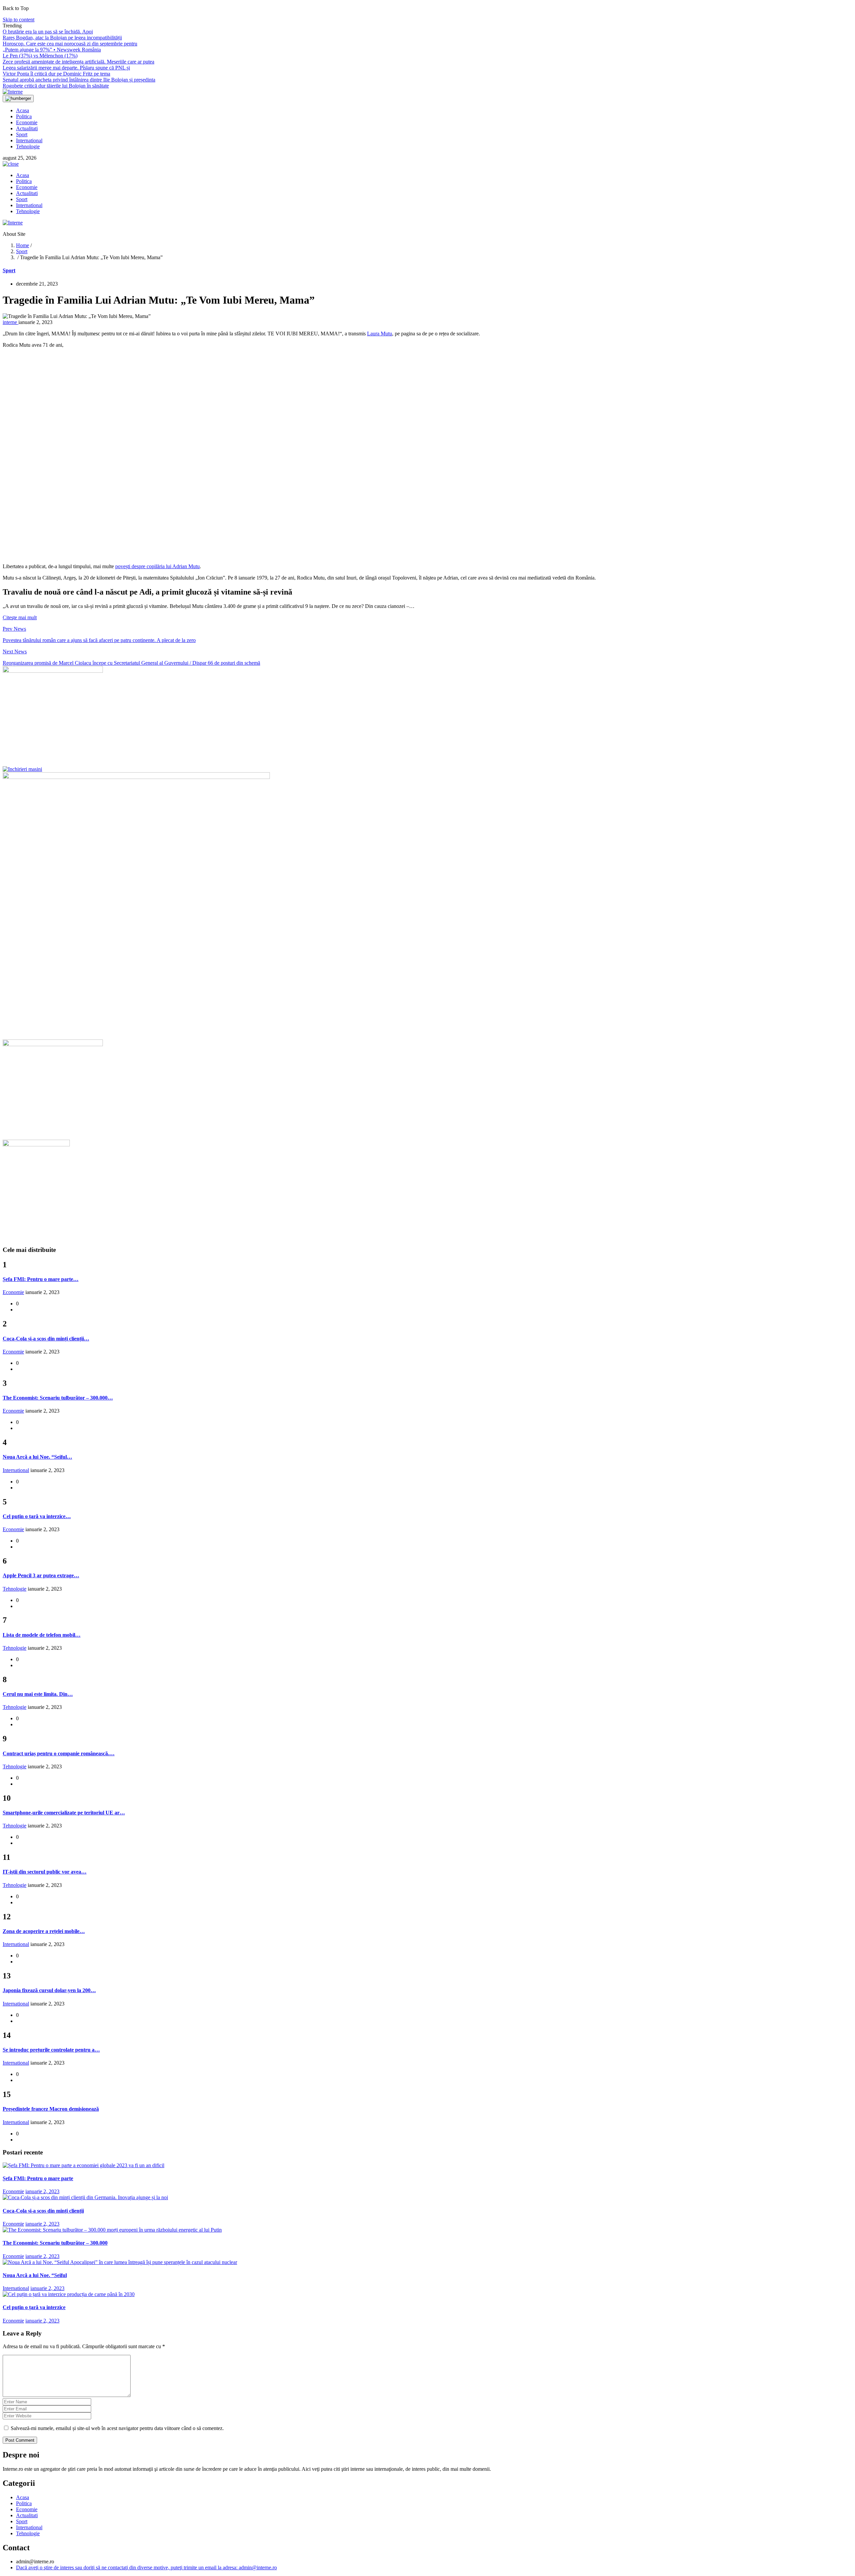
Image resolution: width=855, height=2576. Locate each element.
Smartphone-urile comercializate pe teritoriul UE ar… (64, 1813)
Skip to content (19, 20)
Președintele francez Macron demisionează (51, 2109)
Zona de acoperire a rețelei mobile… (44, 1931)
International (29, 140)
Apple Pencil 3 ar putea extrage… (41, 1575)
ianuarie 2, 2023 (42, 2191)
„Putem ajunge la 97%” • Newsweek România (52, 50)
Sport (22, 134)
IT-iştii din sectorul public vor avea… (45, 1872)
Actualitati (27, 128)
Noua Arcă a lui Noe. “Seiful (35, 2275)
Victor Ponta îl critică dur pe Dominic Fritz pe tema (56, 74)
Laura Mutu (380, 334)
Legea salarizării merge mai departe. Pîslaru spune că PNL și (66, 68)
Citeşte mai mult (20, 617)
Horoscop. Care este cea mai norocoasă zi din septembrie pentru (70, 44)
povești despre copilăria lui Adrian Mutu (157, 566)
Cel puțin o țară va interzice (34, 2307)
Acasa (23, 110)
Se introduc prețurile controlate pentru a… (51, 2050)
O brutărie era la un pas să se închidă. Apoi (48, 32)
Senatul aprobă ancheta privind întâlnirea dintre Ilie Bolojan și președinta (79, 80)
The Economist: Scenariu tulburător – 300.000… (58, 1398)
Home (23, 245)
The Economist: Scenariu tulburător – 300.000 (55, 2243)
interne (11, 322)
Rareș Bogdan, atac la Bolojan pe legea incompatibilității (62, 38)
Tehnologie (28, 146)
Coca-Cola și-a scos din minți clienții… (46, 1339)
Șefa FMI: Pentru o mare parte (38, 2178)
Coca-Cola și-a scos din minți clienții (43, 2211)
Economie (27, 122)
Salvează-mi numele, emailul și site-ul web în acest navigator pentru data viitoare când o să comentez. (117, 2428)
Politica (24, 116)
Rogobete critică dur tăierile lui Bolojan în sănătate (56, 86)
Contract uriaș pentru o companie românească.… (59, 1753)
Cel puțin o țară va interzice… (37, 1516)
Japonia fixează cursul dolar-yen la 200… (49, 1990)
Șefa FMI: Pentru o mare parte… (41, 1279)
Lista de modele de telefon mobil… (42, 1635)
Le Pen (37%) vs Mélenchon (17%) (40, 56)
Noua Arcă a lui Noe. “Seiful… (37, 1457)
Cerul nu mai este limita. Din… (38, 1694)
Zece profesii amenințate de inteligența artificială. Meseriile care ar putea (78, 62)
